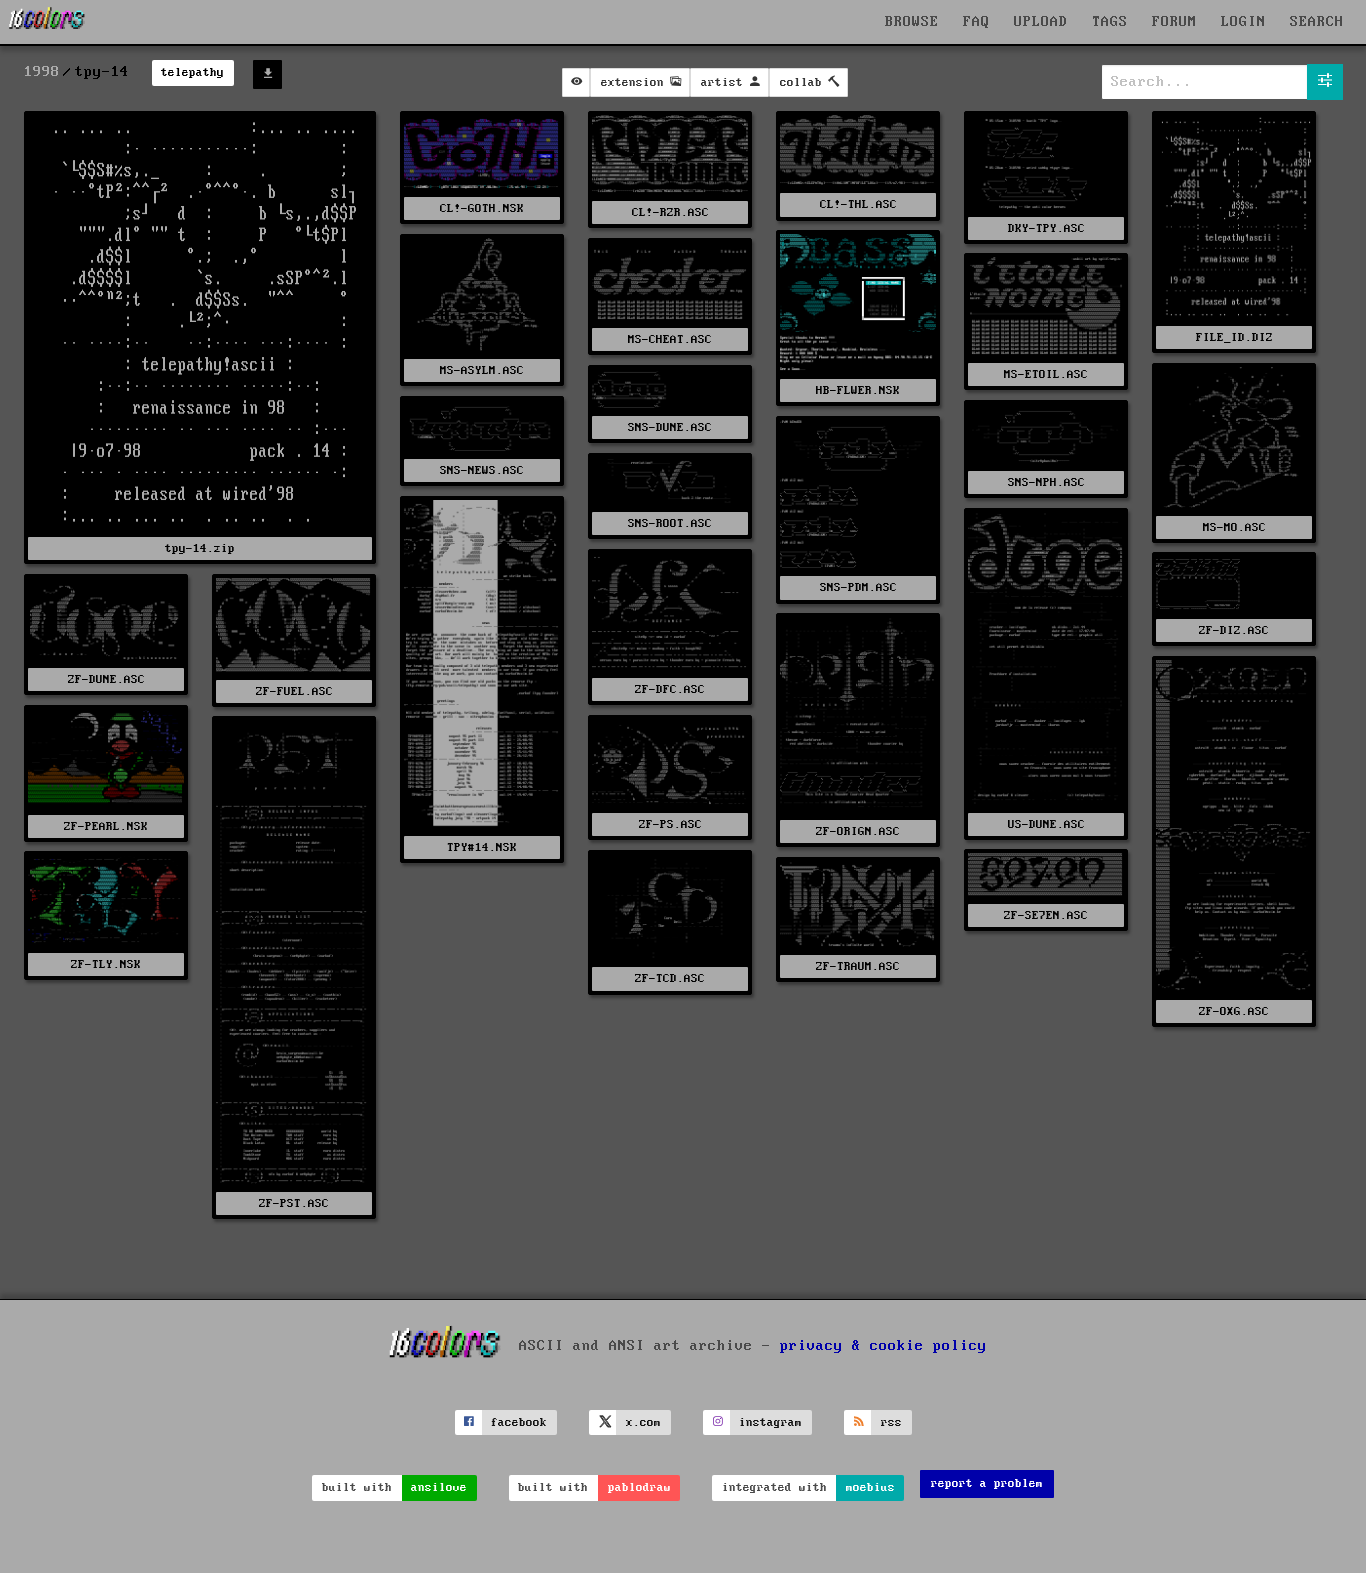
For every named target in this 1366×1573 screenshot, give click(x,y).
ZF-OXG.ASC (1234, 1011)
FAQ (976, 22)
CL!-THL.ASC (858, 204)
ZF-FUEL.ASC (294, 691)
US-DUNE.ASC (1046, 824)
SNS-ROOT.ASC (670, 523)
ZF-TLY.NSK (106, 964)
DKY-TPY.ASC (1046, 228)
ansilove (439, 1487)
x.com (643, 1422)
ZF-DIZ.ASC (1234, 630)
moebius (870, 1487)
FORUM (1174, 22)
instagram (770, 1422)
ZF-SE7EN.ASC (1046, 915)
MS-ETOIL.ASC (1046, 374)
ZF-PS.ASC (670, 824)
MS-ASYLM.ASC (482, 370)
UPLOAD (1041, 22)
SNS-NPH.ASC (1046, 482)
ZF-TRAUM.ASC (858, 966)
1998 (42, 72)
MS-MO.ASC (1234, 527)
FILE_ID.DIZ (1234, 337)
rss (891, 1422)
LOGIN (1243, 22)
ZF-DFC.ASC (670, 689)
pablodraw (639, 1487)
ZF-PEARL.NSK (106, 826)
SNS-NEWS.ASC (482, 470)
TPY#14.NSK (482, 847)
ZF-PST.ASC (294, 1203)
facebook (519, 1422)
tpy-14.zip (200, 548)
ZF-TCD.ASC (670, 978)
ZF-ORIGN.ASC (858, 831)
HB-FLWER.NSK (858, 390)
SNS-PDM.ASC (858, 587)
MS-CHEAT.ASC (670, 339)
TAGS (1110, 22)
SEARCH (1317, 22)
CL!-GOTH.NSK (482, 208)
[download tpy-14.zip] (267, 74)
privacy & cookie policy (883, 1346)
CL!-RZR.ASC (670, 212)
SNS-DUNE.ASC (670, 427)
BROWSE (912, 22)
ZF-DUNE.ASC (106, 679)
